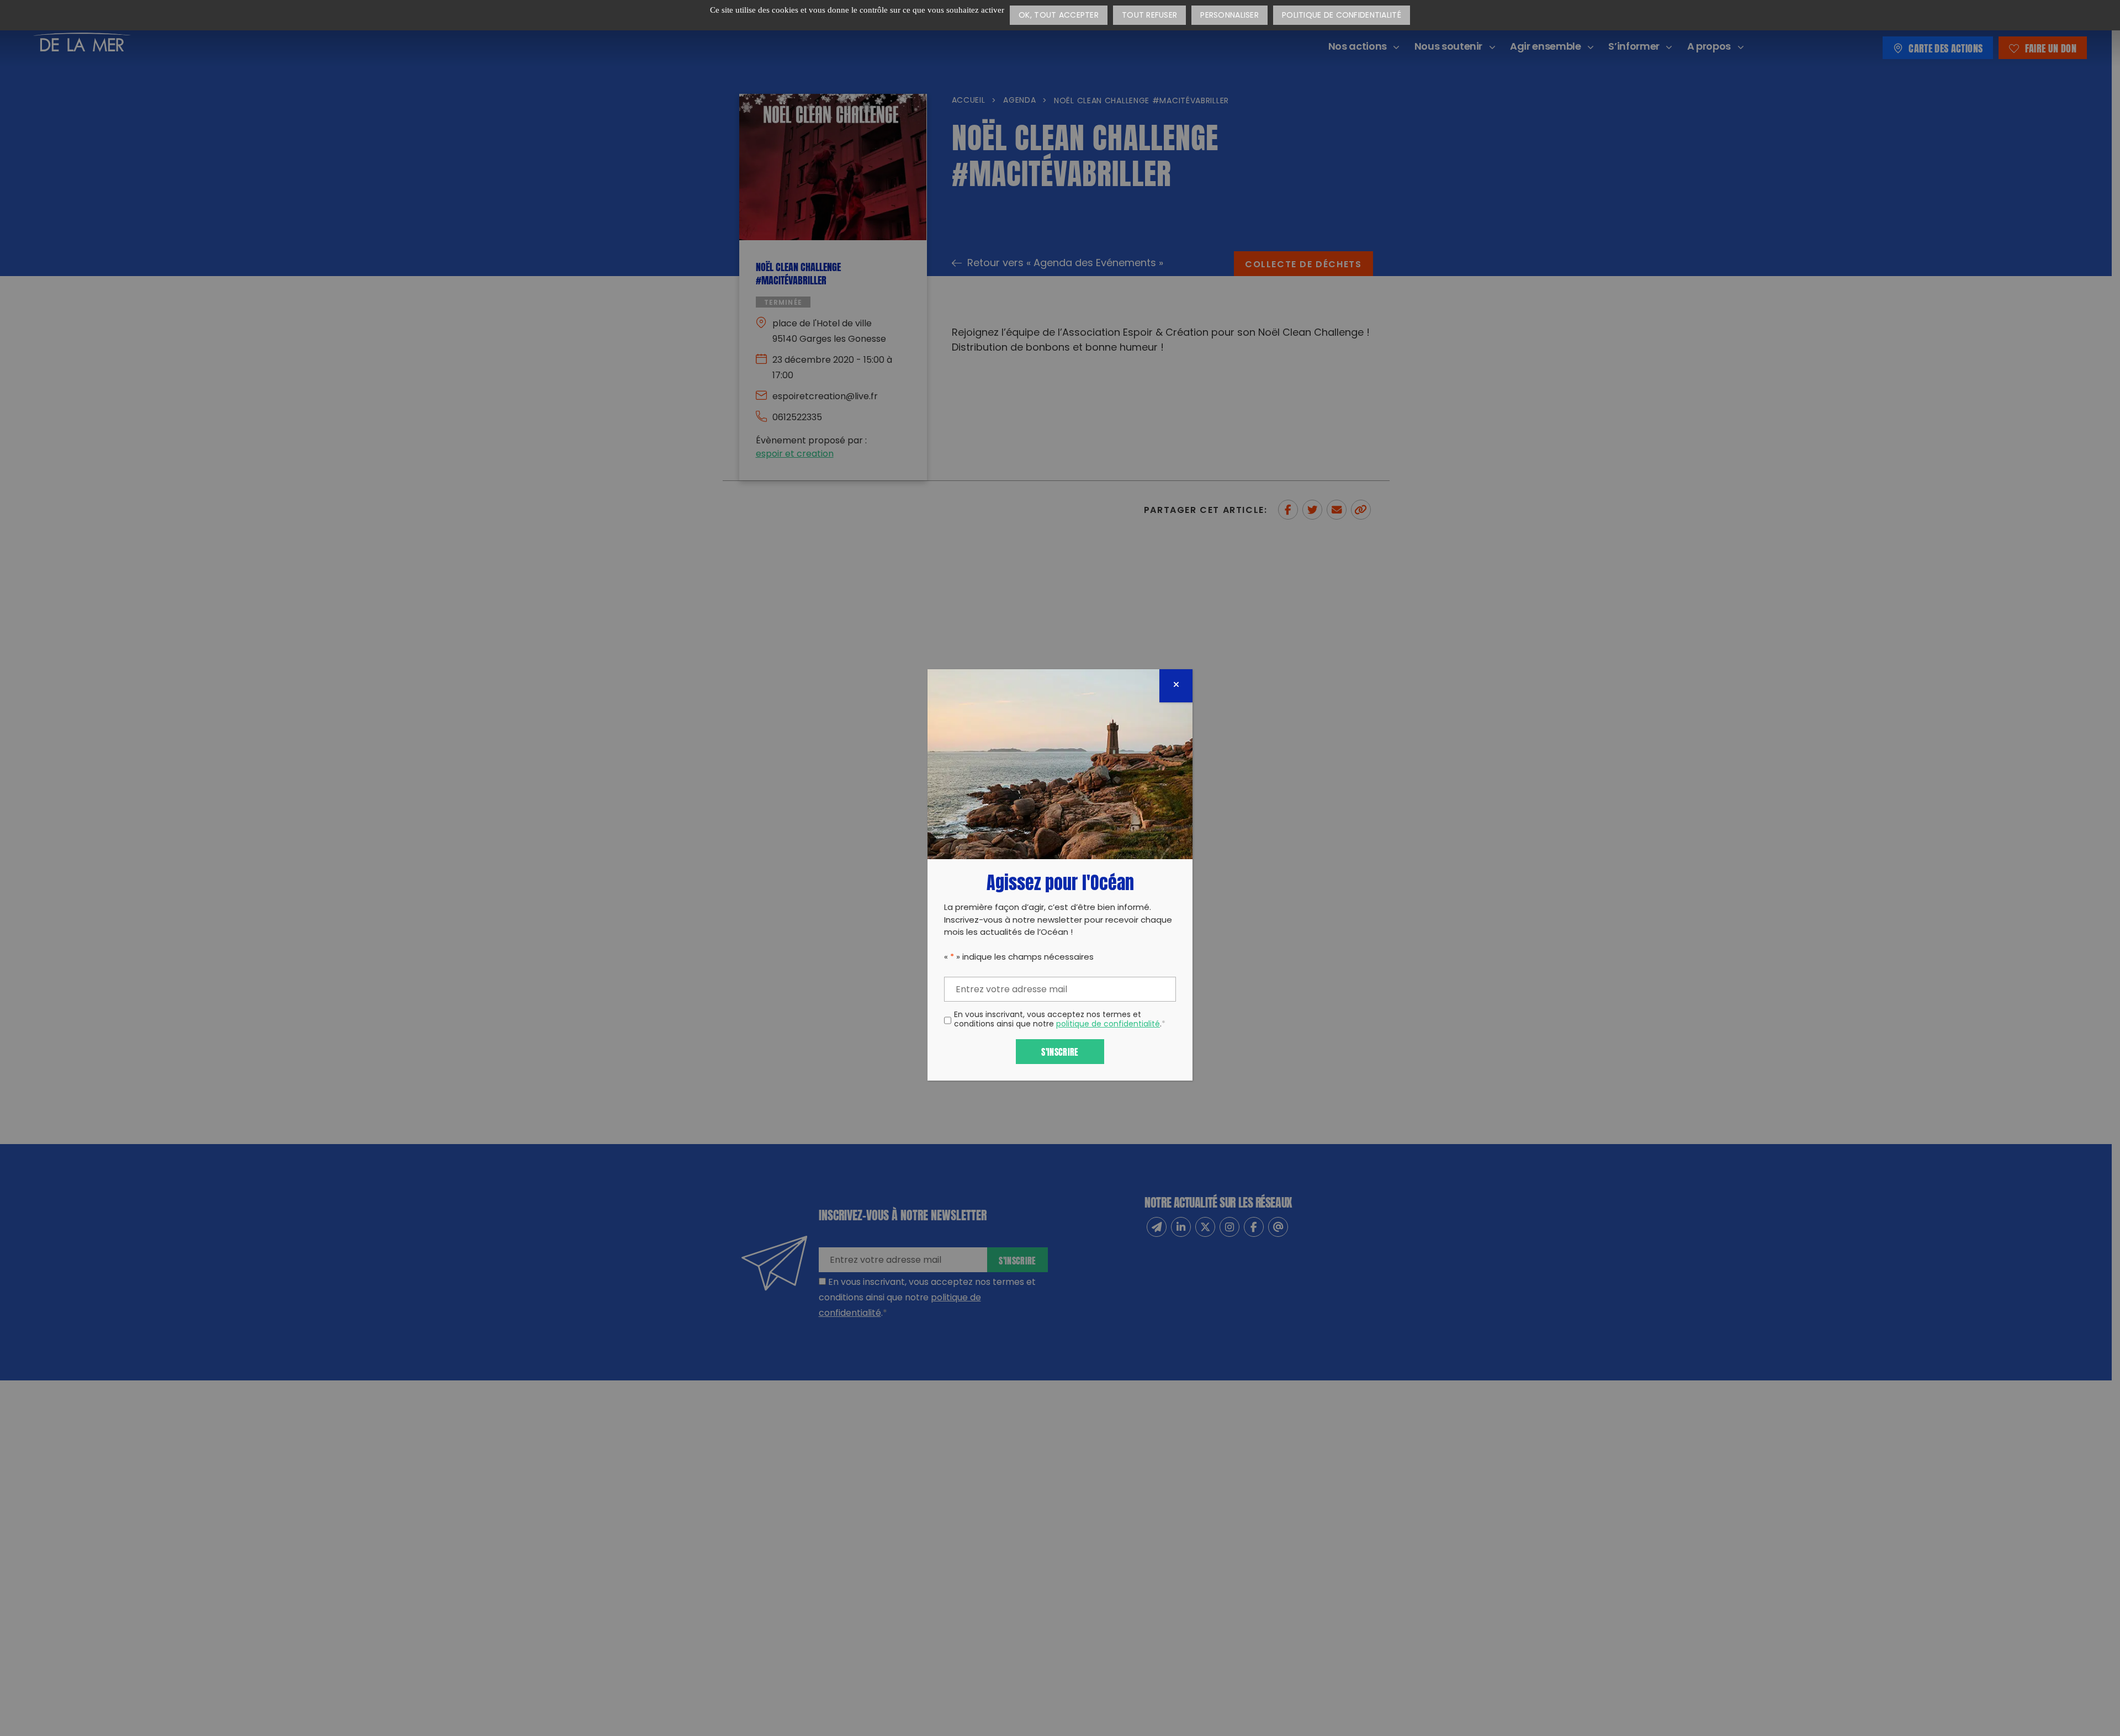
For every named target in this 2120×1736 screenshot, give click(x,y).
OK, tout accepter (1059, 16)
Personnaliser (1229, 16)
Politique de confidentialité (1342, 16)
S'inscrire (1060, 1051)
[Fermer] (1176, 686)
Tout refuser (1149, 16)
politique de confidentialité (1108, 1025)
